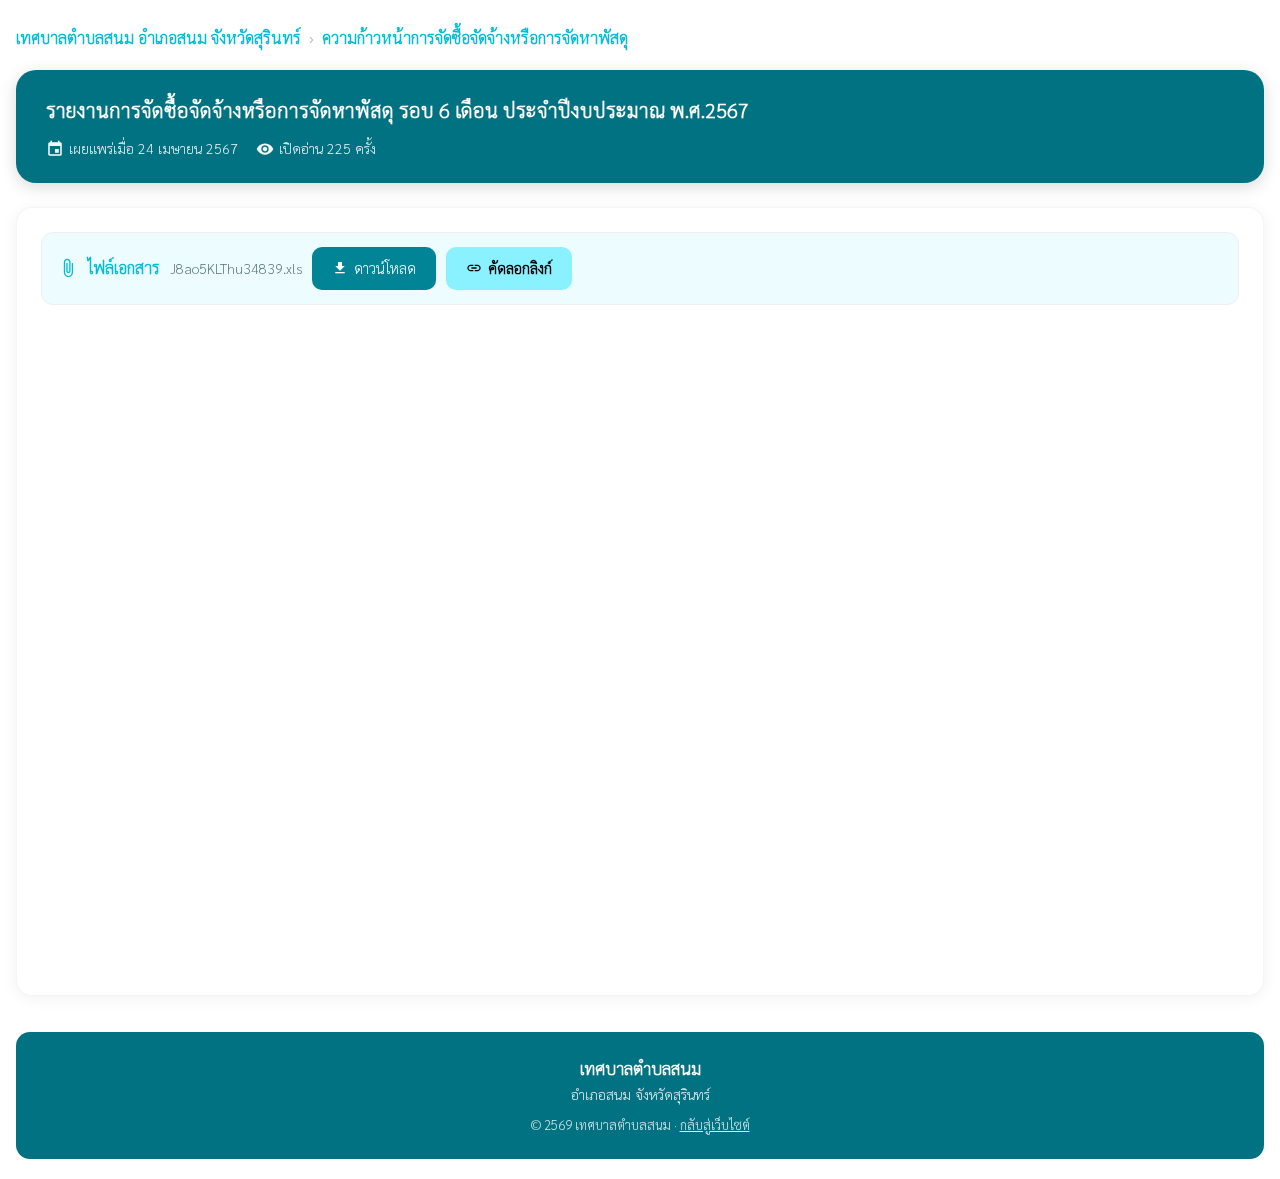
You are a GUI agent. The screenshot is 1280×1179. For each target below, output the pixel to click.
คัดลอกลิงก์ (509, 267)
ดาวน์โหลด (374, 267)
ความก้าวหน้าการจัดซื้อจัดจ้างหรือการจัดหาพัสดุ (475, 37)
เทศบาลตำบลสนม (158, 37)
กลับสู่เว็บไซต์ (715, 1124)
